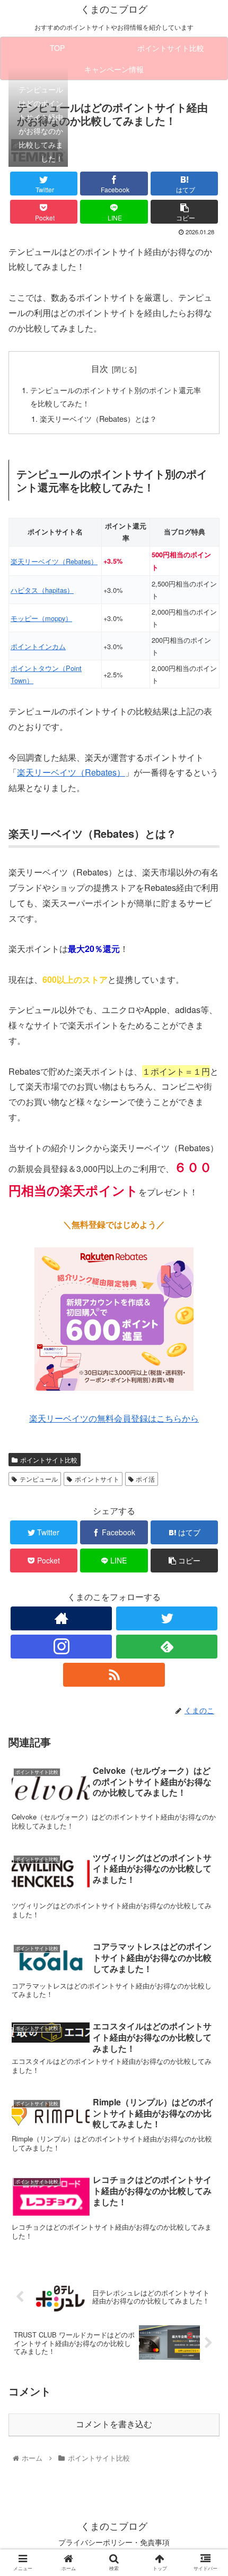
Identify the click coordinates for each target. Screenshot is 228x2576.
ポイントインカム (38, 646)
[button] (206, 1550)
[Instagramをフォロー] (61, 1647)
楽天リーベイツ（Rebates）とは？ (98, 418)
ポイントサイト (97, 1479)
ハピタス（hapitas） (42, 590)
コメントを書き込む (114, 2424)
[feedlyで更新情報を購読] (167, 1647)
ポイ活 (145, 1479)
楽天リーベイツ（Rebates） (54, 561)
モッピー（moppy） (41, 618)
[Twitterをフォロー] (167, 1618)
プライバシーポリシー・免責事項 (114, 2542)
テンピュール (39, 1479)
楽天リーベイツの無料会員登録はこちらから (114, 1418)
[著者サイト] (61, 1618)
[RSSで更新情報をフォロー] (114, 1675)
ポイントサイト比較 (49, 1460)
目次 (100, 368)
